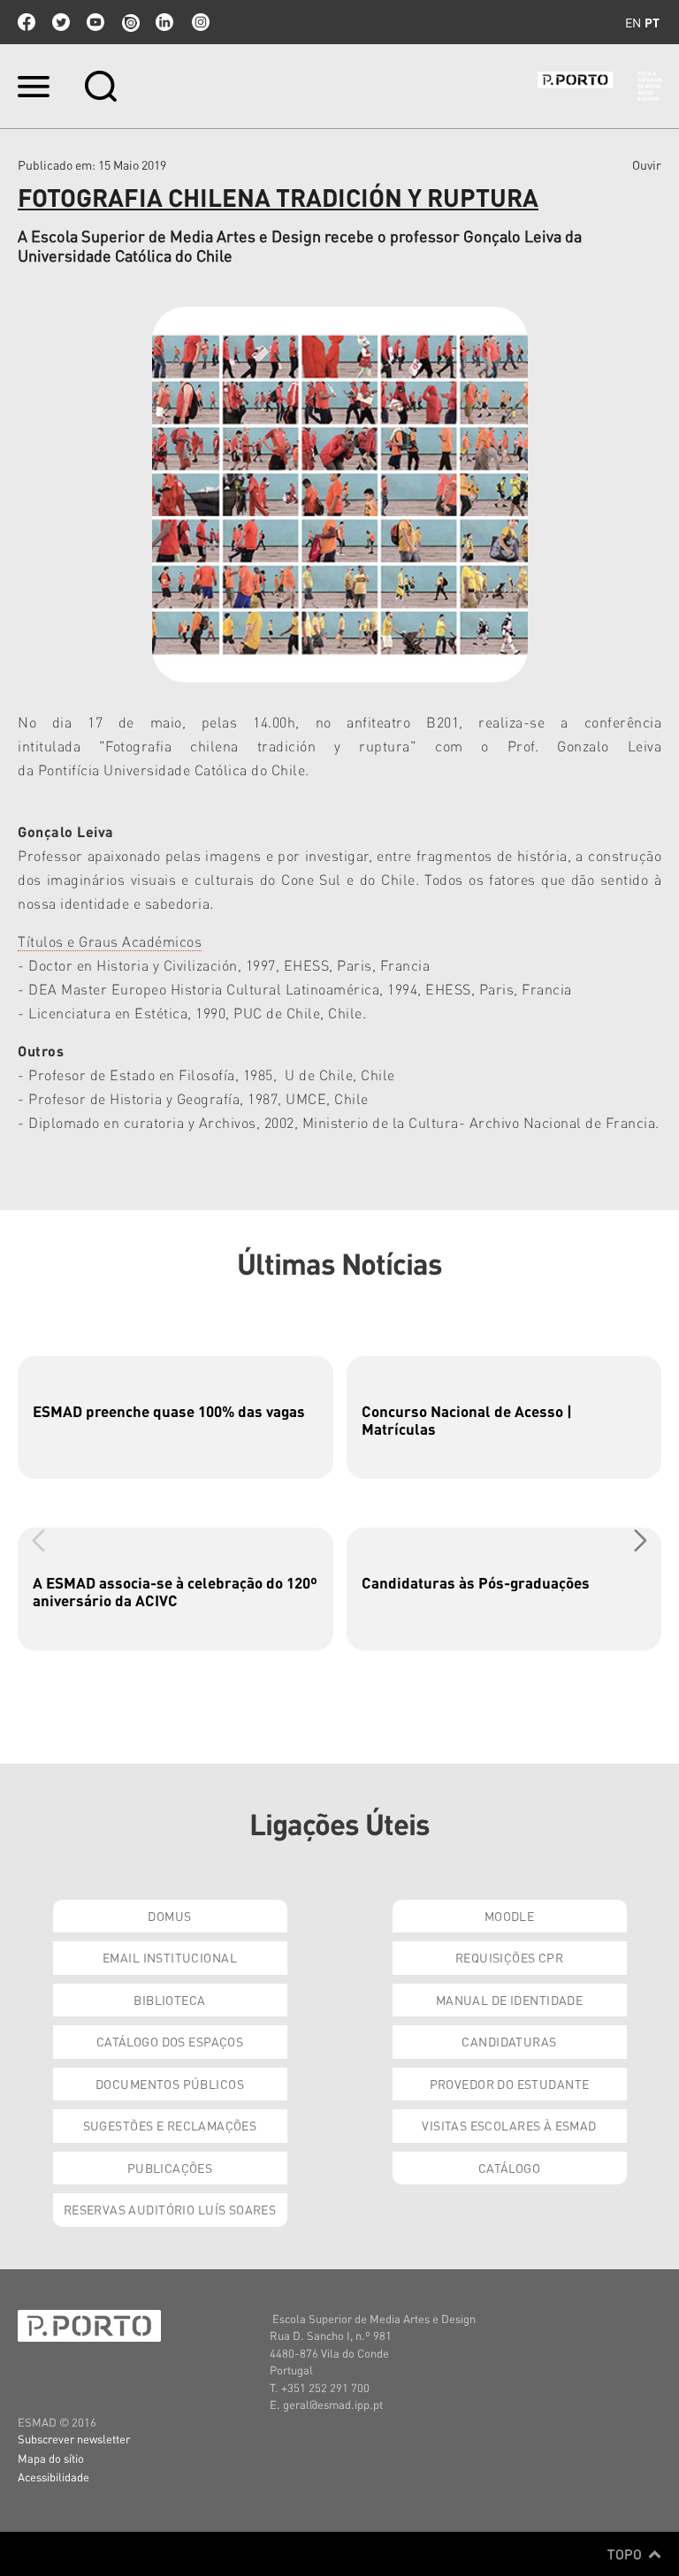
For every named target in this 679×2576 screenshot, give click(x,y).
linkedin (164, 22)
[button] (641, 1540)
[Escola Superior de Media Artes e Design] (599, 86)
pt (652, 22)
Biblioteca (169, 2000)
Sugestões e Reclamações (170, 2125)
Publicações (170, 2168)
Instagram (199, 22)
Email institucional (170, 1957)
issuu (130, 22)
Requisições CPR (509, 1957)
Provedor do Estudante (510, 2084)
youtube (95, 22)
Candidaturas (509, 2041)
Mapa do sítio (51, 2458)
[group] (175, 1418)
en (633, 22)
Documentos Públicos (170, 2084)
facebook (27, 22)
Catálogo (509, 2168)
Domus (169, 1916)
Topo (626, 2554)
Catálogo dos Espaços (170, 2041)
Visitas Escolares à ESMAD (509, 2125)
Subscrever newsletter (74, 2439)
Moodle (510, 1916)
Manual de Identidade (509, 2000)
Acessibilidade (53, 2477)
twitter (61, 22)
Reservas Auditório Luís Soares (170, 2209)
